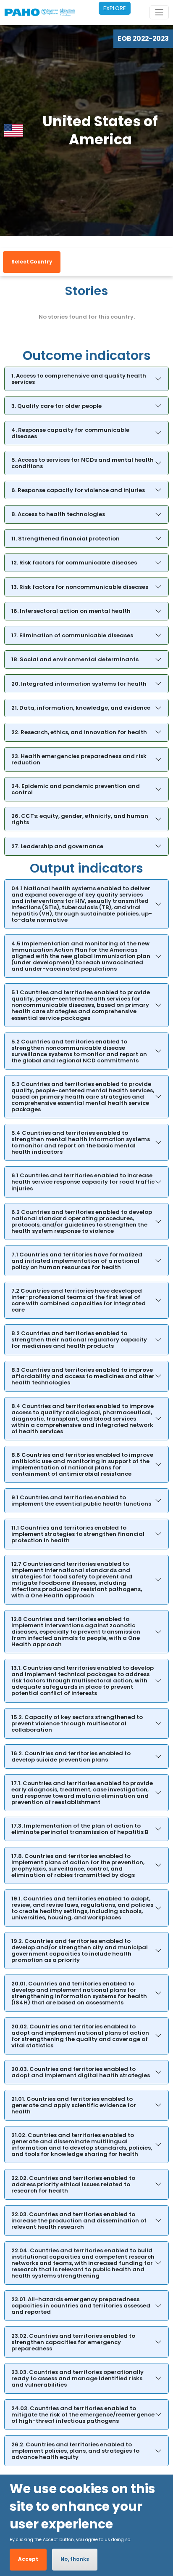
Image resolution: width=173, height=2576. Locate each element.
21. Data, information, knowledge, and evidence (81, 708)
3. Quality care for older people (56, 406)
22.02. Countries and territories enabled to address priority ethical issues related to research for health (73, 2184)
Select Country (32, 262)
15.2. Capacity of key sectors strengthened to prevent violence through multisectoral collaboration (77, 1723)
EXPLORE (115, 8)
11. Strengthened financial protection (66, 539)
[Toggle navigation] (159, 12)
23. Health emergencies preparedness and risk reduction (79, 759)
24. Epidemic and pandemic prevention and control (76, 789)
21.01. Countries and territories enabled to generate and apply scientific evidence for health (74, 2105)
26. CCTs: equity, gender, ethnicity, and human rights (80, 819)
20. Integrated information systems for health (79, 684)
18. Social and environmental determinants (75, 659)
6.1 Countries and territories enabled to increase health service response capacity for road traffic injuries (83, 1182)
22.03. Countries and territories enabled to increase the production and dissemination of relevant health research (79, 2221)
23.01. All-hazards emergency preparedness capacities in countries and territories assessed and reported (81, 2306)
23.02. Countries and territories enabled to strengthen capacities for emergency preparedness (73, 2342)
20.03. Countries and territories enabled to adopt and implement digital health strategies (81, 2072)
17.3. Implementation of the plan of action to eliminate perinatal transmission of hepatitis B (80, 1829)
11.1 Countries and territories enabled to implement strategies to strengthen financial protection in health (78, 1534)
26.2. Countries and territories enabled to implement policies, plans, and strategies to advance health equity (75, 2451)
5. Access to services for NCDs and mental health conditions (83, 463)
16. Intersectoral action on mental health (71, 611)
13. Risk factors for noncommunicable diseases (80, 587)
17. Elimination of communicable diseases (72, 635)
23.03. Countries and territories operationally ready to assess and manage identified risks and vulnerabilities (77, 2378)
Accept (28, 2559)
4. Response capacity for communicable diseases (70, 433)
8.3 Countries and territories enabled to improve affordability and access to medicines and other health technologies (83, 1376)
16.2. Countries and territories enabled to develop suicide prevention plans (71, 1756)
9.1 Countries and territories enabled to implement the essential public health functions (81, 1501)
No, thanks (75, 2559)
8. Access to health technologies (58, 514)
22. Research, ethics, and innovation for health (79, 732)
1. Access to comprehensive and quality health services (79, 379)
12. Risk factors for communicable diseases (74, 563)
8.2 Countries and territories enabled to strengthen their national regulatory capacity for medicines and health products (79, 1340)
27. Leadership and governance (57, 846)
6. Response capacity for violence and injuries (78, 490)
